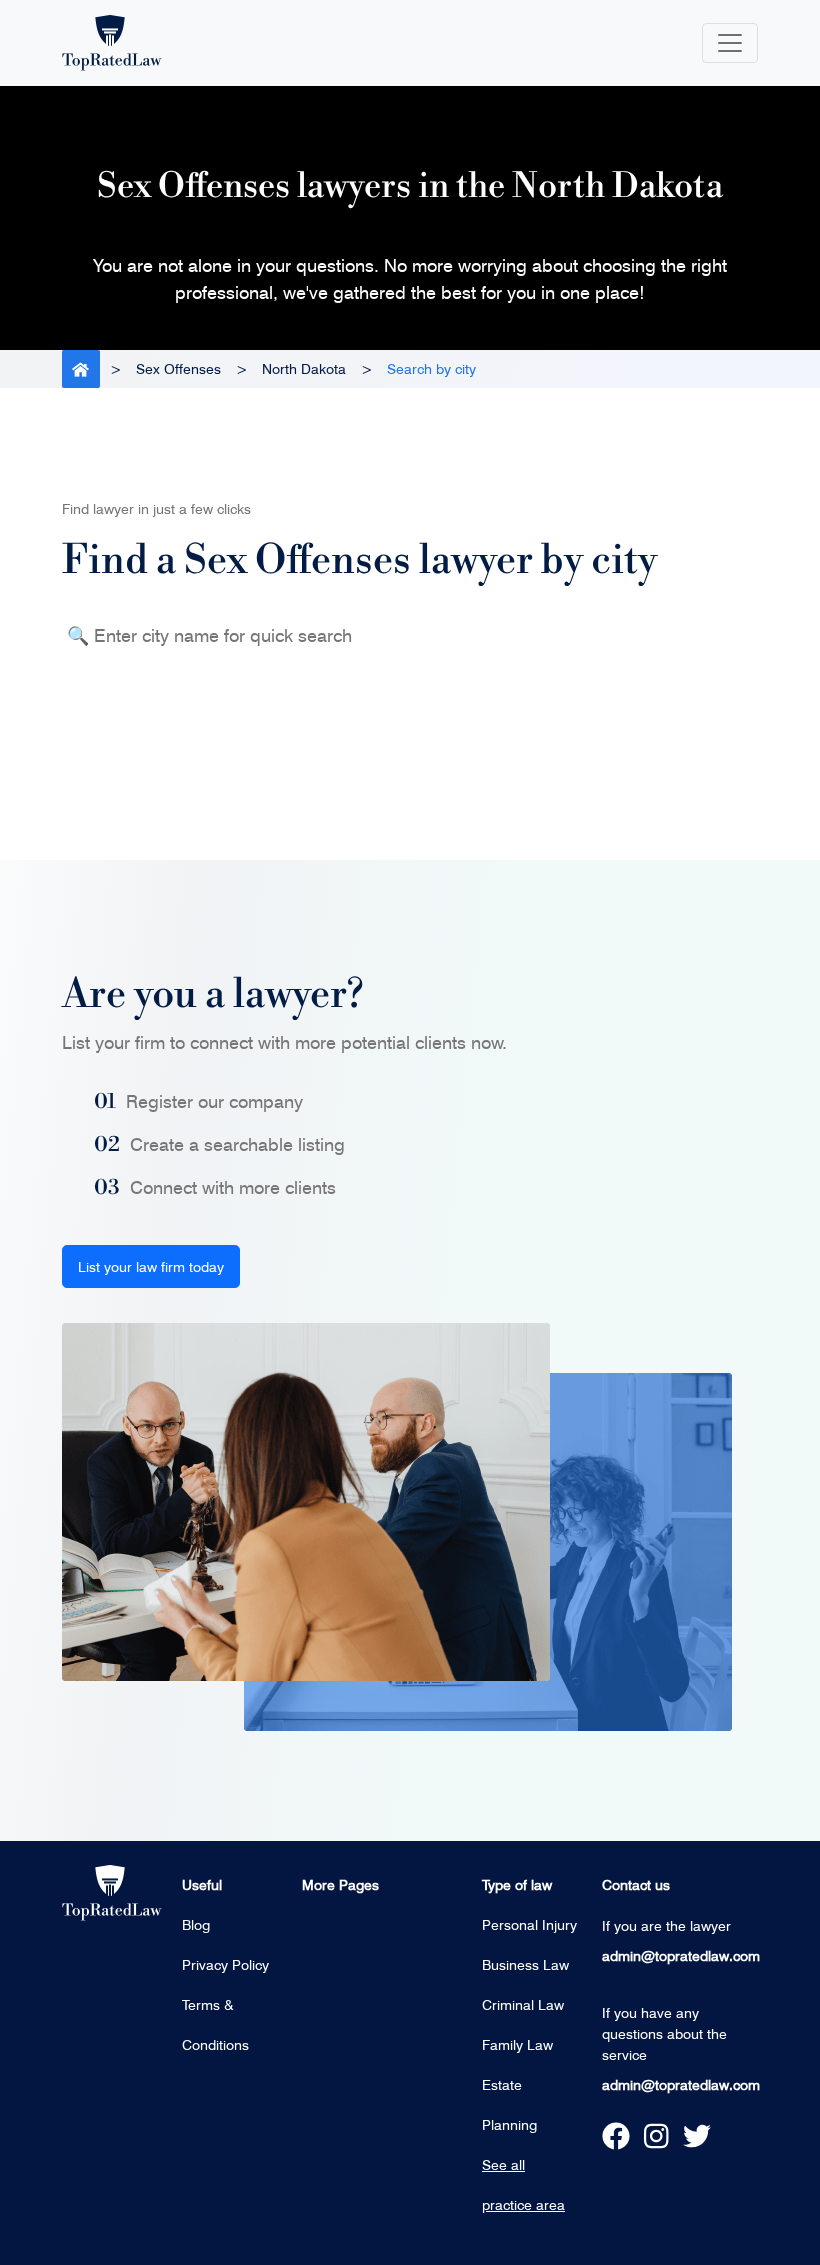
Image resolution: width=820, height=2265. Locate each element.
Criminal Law (523, 2004)
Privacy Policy (225, 1964)
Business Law (525, 1964)
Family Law (517, 2044)
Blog (196, 1924)
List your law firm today (151, 1266)
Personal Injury (529, 1924)
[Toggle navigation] (730, 43)
